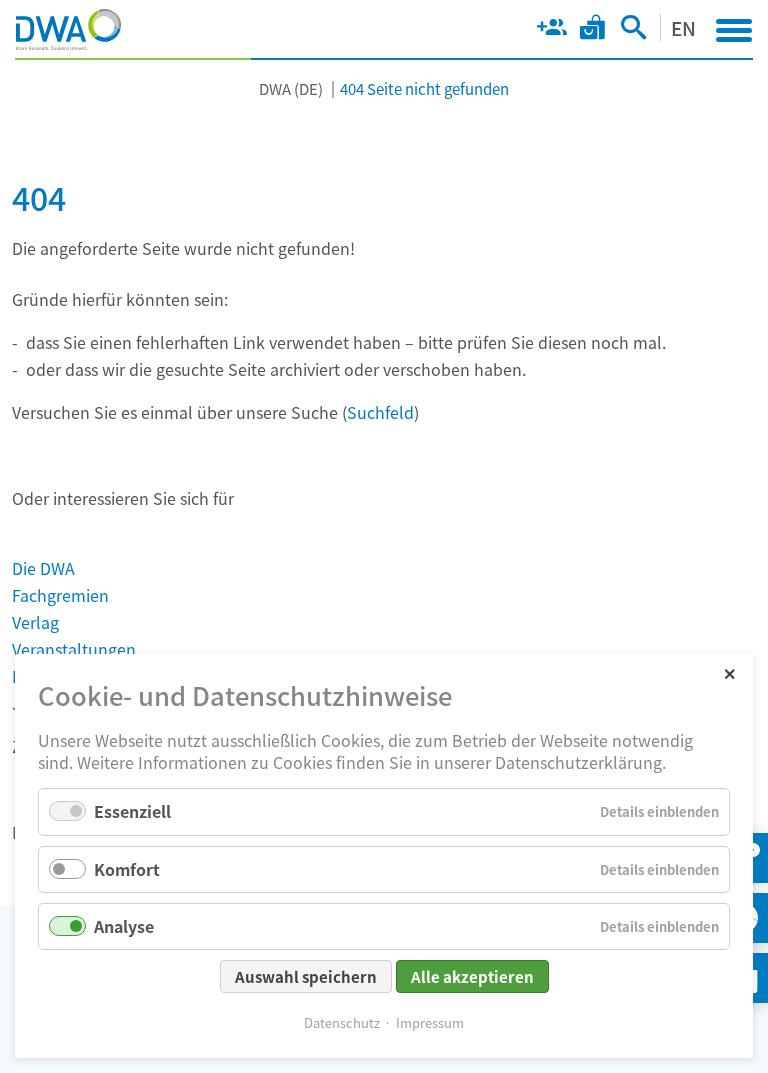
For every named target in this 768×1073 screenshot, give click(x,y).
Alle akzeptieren (472, 976)
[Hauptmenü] (734, 30)
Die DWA (43, 568)
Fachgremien (60, 595)
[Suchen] (633, 31)
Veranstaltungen (74, 649)
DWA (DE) (291, 88)
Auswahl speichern (306, 976)
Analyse (124, 926)
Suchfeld (380, 412)
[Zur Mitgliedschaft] (551, 31)
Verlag (35, 622)
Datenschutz (342, 1022)
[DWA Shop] (592, 31)
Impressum (430, 1022)
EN (683, 27)
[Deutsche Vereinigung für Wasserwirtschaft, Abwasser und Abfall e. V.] (68, 30)
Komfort (127, 869)
